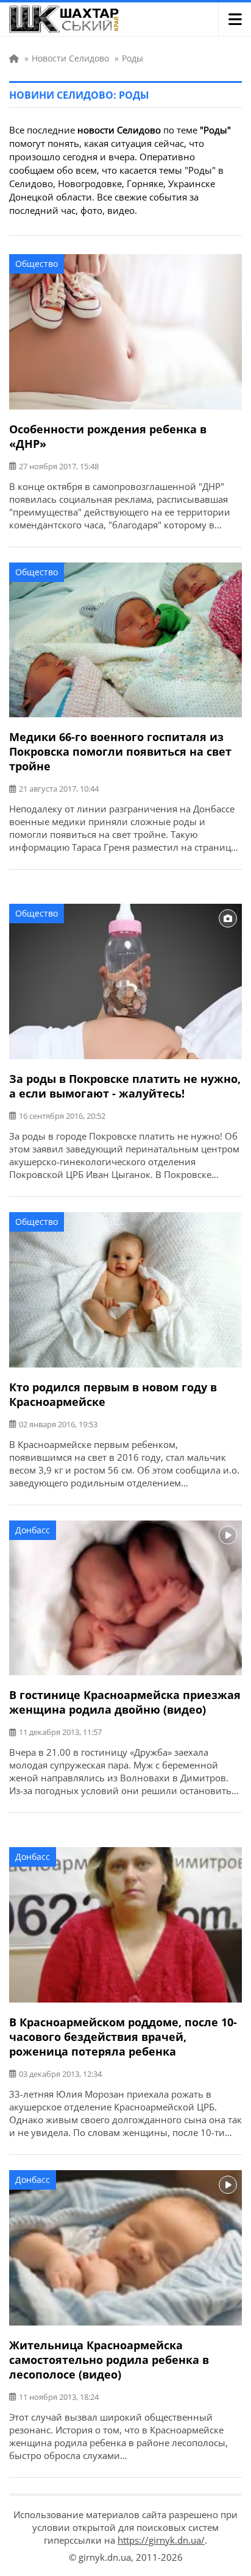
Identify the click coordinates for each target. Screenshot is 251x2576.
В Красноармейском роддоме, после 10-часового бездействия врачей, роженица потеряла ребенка (123, 2037)
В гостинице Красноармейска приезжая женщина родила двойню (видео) (125, 1702)
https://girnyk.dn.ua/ (161, 2540)
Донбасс (33, 1530)
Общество (37, 264)
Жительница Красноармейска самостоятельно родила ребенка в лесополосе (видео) (109, 2360)
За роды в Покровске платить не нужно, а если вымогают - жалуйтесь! (125, 1086)
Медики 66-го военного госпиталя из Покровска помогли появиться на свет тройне (120, 751)
